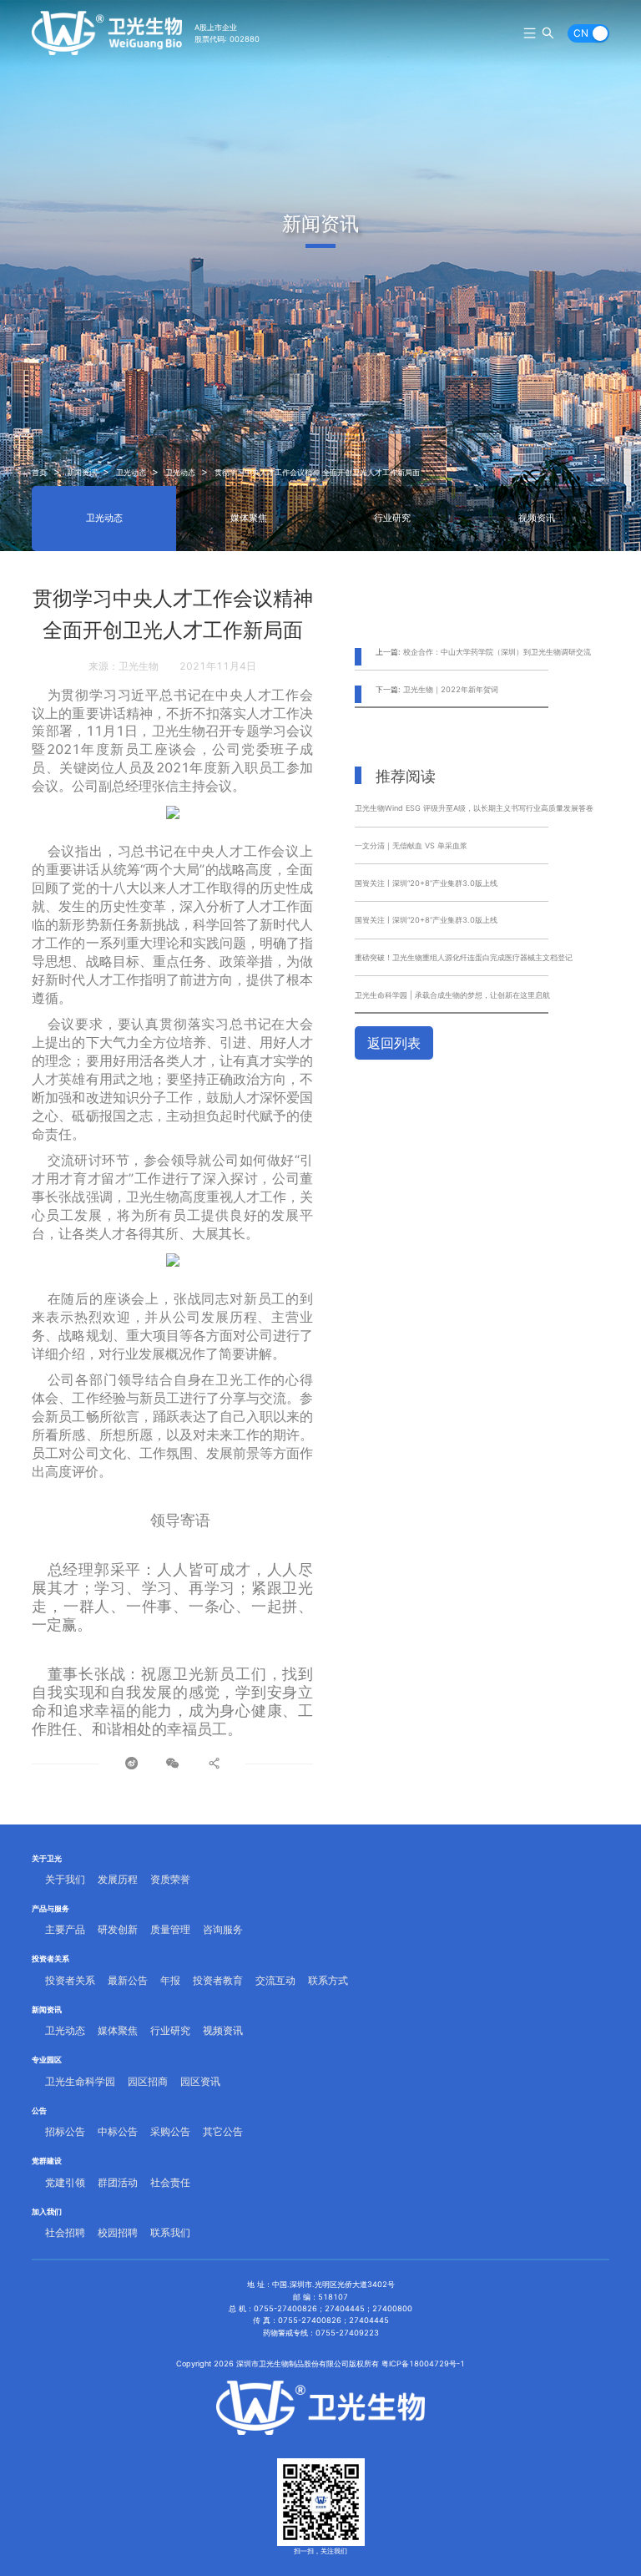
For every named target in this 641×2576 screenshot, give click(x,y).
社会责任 (170, 2182)
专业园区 (47, 2060)
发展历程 (118, 1879)
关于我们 (65, 1879)
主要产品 (65, 1929)
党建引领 (65, 2182)
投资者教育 (218, 1980)
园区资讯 (200, 2081)
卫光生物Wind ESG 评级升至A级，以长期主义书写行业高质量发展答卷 (474, 808)
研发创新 (118, 1929)
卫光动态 (131, 472)
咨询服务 (223, 1929)
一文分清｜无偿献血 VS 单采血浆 (411, 845)
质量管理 (170, 1929)
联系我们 (170, 2232)
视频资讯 (537, 518)
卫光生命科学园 (80, 2081)
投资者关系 (50, 1959)
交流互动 (275, 1980)
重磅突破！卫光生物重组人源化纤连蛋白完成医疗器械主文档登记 (464, 957)
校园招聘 (118, 2232)
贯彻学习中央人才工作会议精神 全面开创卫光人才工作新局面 (317, 472)
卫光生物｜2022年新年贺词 (451, 689)
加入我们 (47, 2212)
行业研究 (392, 518)
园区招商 (148, 2081)
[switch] (588, 33)
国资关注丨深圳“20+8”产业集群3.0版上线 (426, 883)
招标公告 (65, 2131)
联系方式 (328, 1980)
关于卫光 (47, 1858)
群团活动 (118, 2182)
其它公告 (223, 2131)
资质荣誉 (170, 1879)
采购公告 (170, 2131)
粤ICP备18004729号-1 (423, 2363)
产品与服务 (50, 1908)
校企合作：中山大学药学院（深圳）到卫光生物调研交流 (497, 652)
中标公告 (118, 2131)
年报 (170, 1980)
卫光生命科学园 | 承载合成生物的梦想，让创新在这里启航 (452, 995)
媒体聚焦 (249, 518)
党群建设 (47, 2161)
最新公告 (128, 1980)
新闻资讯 (82, 472)
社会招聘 (65, 2232)
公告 (39, 2110)
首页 (39, 472)
